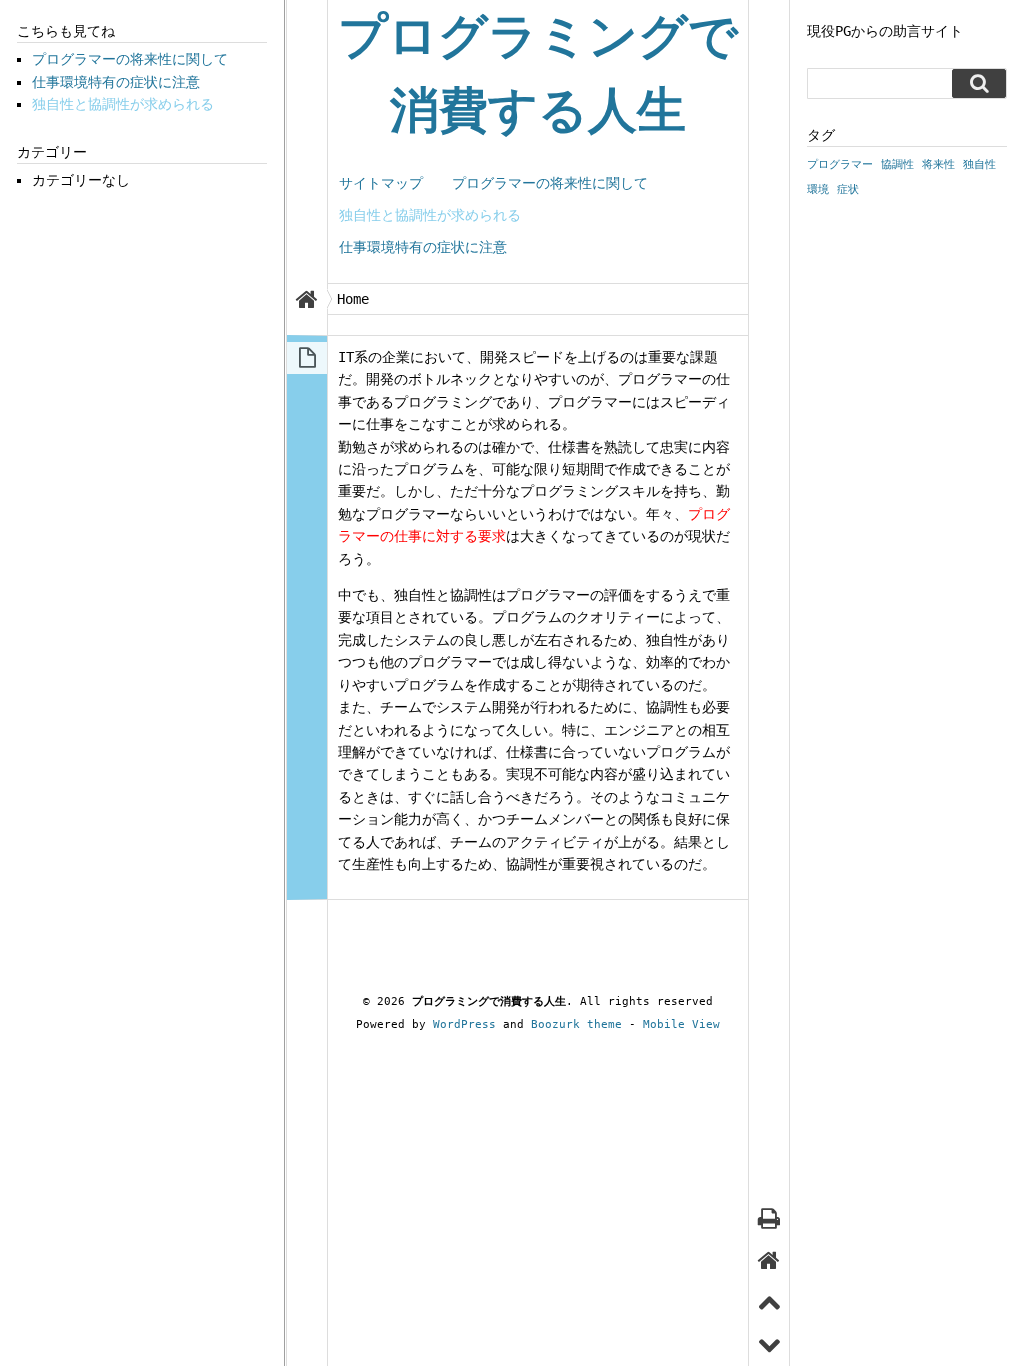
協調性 (897, 164)
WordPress (464, 1024)
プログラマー (840, 164)
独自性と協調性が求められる (430, 215)
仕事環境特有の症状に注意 (423, 247)
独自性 (979, 164)
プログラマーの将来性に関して (550, 183)
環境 (818, 189)
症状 (848, 189)
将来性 (938, 164)
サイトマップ (381, 183)
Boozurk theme (576, 1024)
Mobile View (681, 1024)
